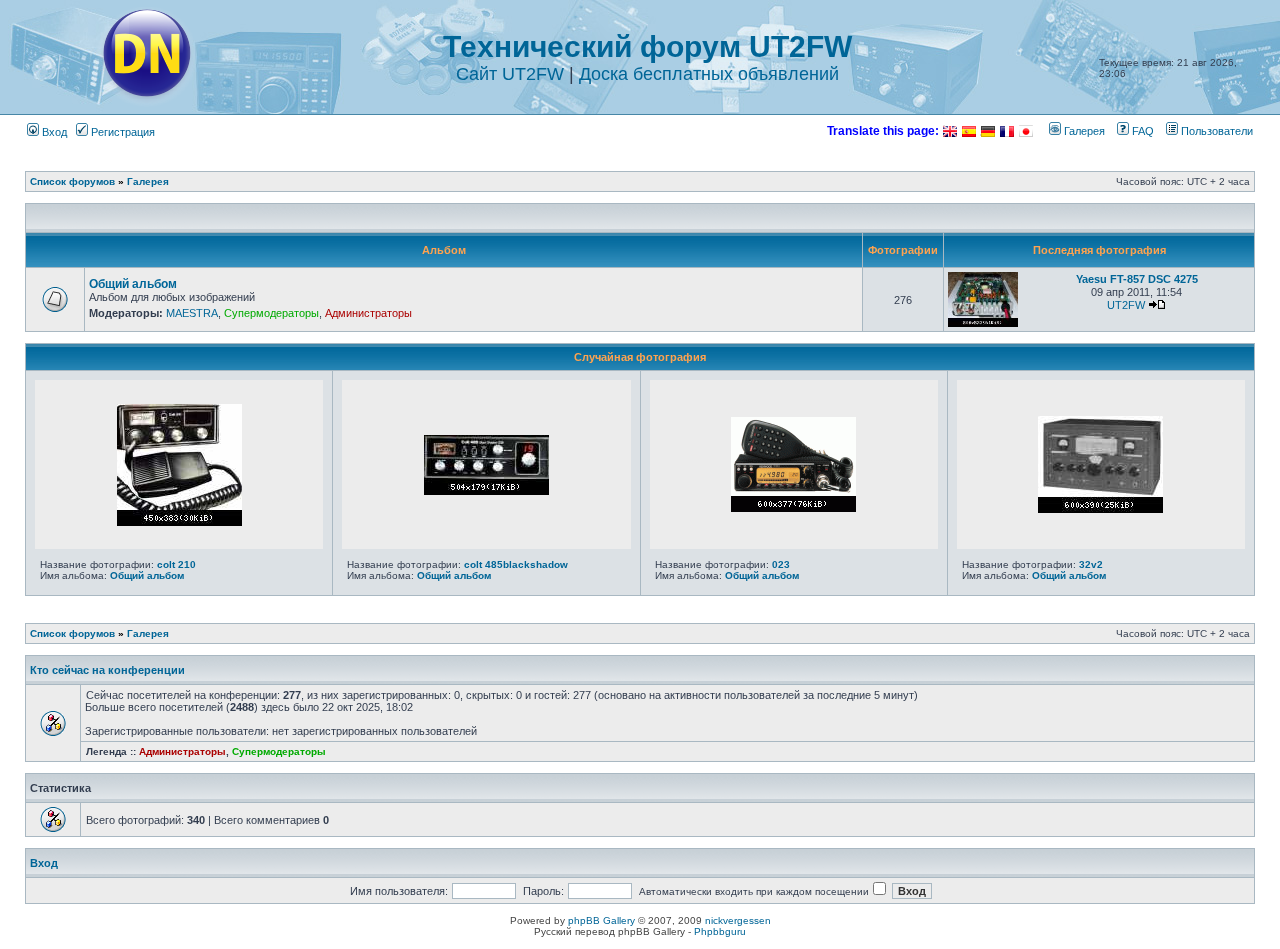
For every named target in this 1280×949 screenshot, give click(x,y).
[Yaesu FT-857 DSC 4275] (983, 323)
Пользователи (1215, 131)
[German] (988, 131)
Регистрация (121, 132)
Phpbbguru (720, 931)
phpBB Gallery (601, 920)
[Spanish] (969, 131)
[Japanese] (1026, 131)
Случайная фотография (640, 357)
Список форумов (72, 181)
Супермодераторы (271, 313)
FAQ (1141, 131)
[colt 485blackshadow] (486, 491)
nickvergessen (738, 920)
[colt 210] (179, 522)
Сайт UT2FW (510, 74)
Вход (53, 132)
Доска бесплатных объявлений (709, 74)
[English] (950, 131)
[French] (1007, 131)
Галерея (1083, 131)
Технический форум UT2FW (647, 46)
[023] (793, 508)
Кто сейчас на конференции (107, 670)
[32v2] (1100, 509)
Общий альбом (133, 284)
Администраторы (368, 313)
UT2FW (1126, 305)
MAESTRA (192, 313)
